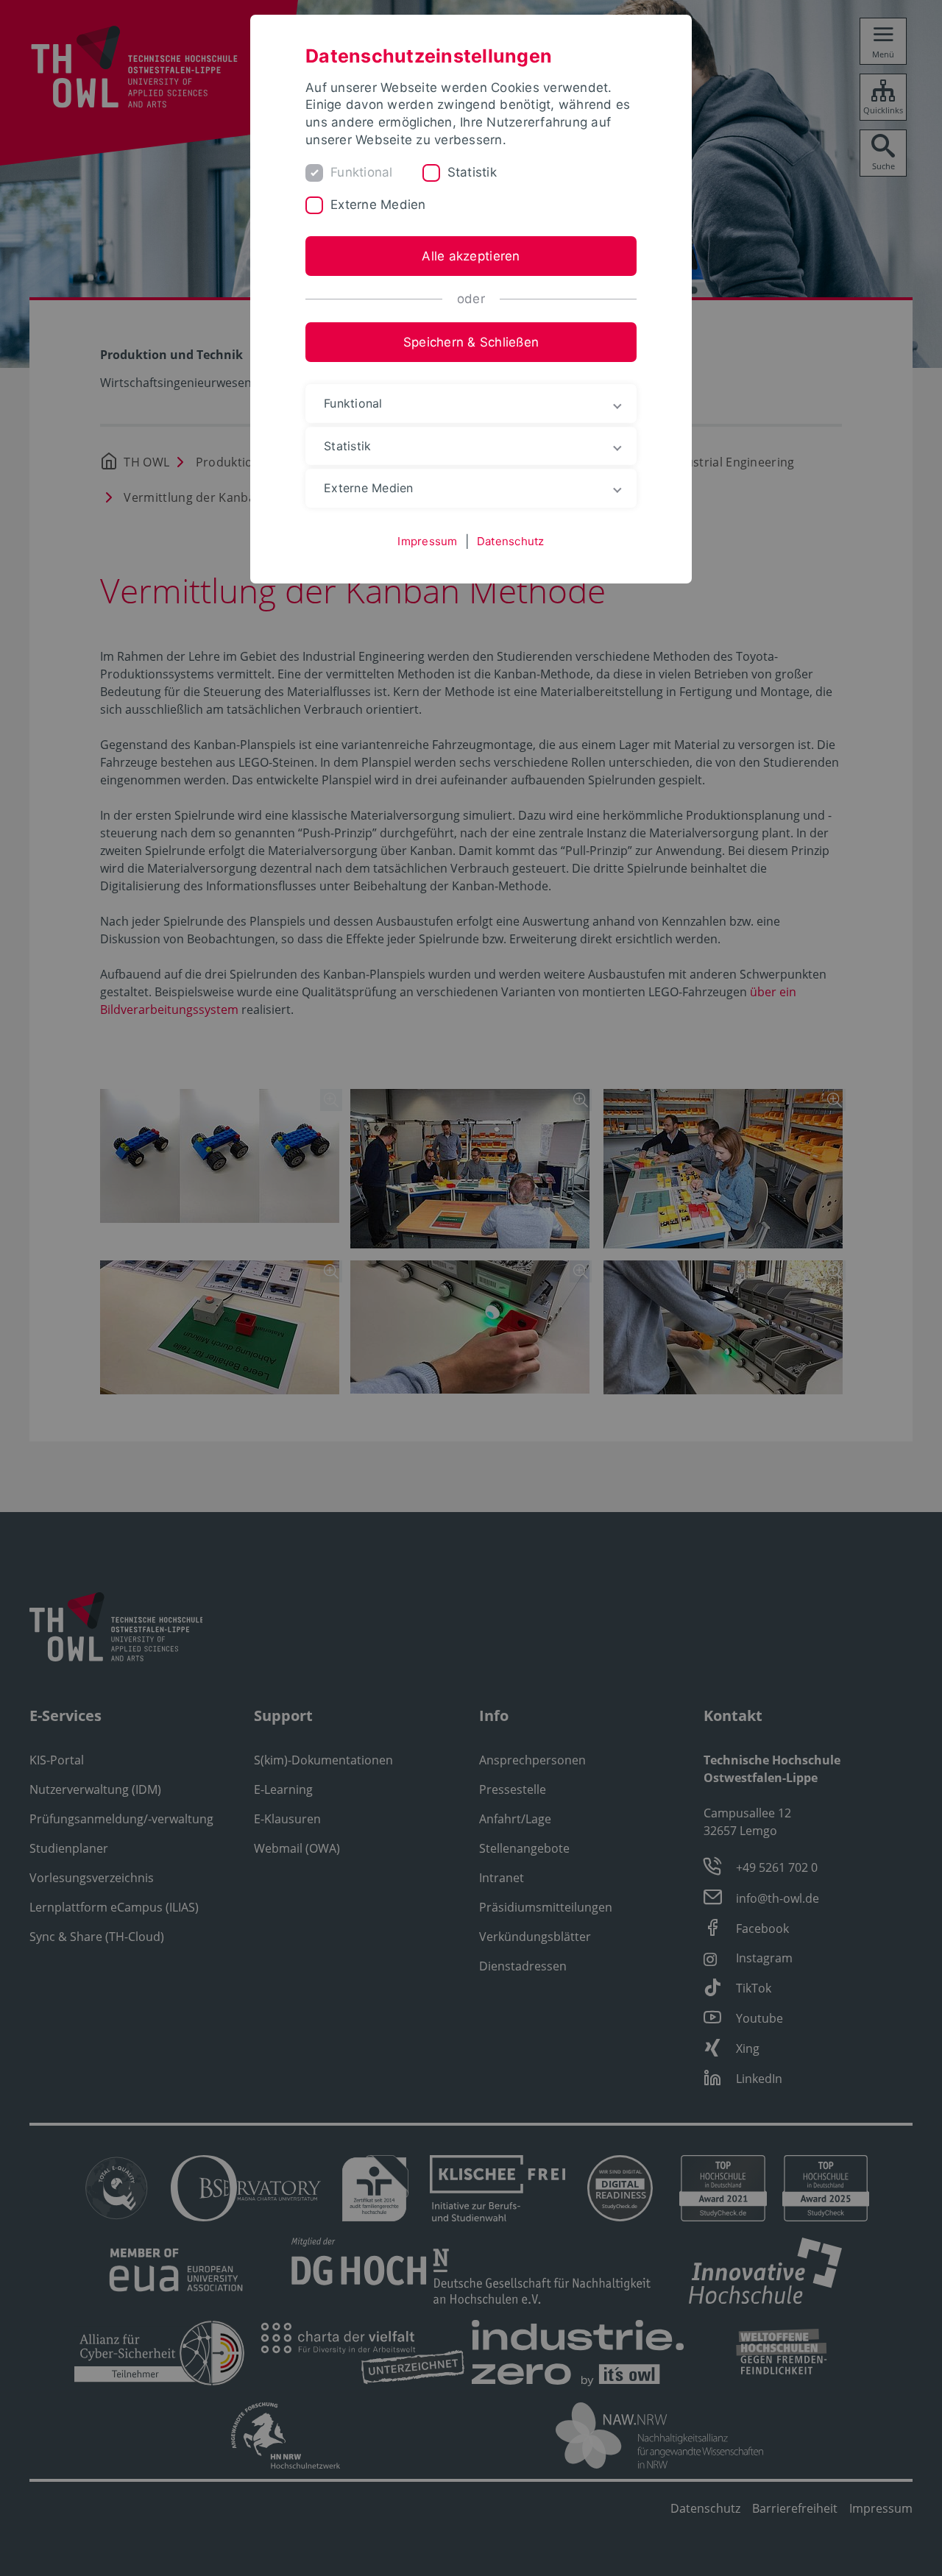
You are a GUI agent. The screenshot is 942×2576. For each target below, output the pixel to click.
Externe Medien (378, 205)
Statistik (472, 172)
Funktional (362, 172)
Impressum (427, 541)
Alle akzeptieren (471, 256)
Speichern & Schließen (471, 342)
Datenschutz (511, 541)
